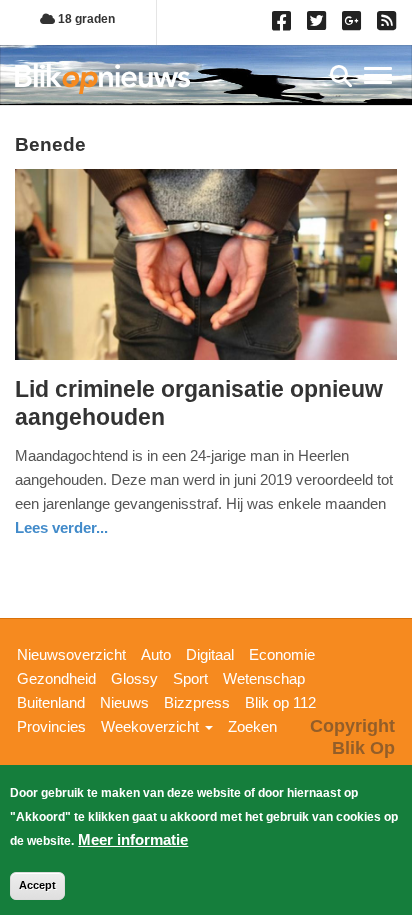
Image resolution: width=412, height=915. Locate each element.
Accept (37, 885)
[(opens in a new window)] (284, 25)
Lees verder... (61, 527)
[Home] (102, 78)
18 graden (85, 19)
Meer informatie (133, 839)
